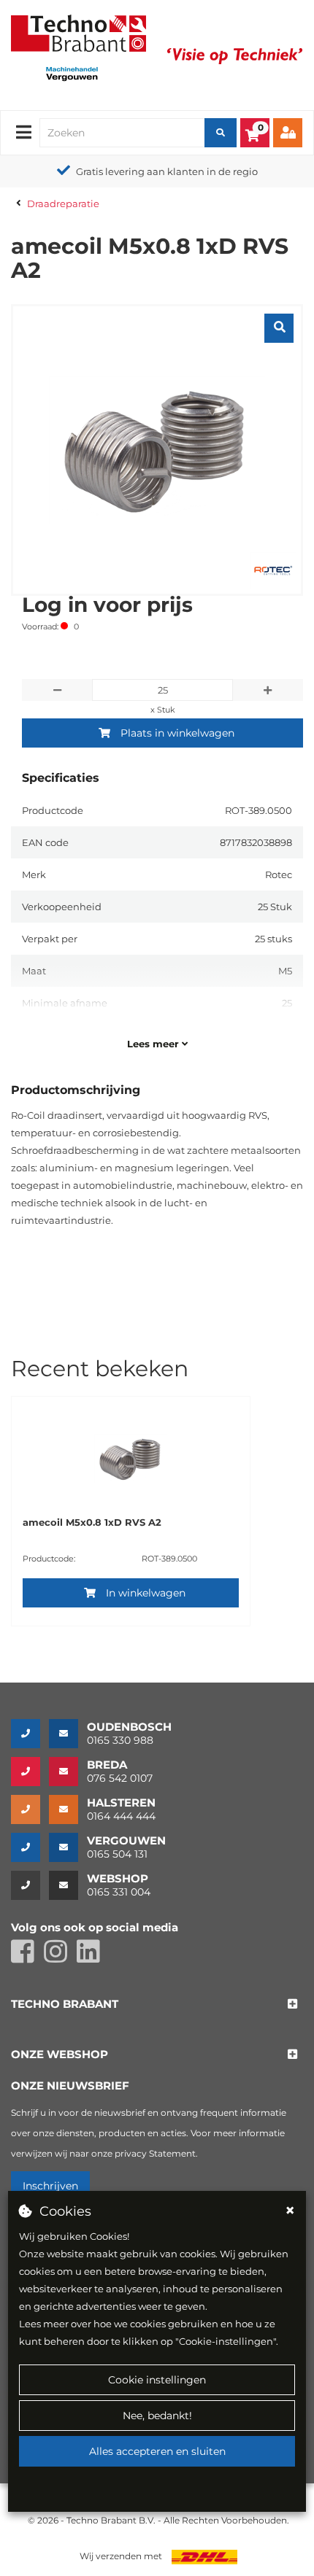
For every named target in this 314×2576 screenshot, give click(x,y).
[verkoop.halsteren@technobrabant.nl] (68, 1809)
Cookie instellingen (157, 2380)
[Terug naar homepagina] (78, 32)
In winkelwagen (146, 1593)
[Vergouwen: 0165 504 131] (30, 1847)
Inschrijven (50, 2186)
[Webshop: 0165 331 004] (30, 1885)
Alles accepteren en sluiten (157, 2451)
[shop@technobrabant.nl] (68, 1885)
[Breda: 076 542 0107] (30, 1772)
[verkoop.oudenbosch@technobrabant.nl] (68, 1734)
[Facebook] (27, 1958)
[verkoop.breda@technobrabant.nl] (68, 1772)
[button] (65, 2005)
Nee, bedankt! (157, 2416)
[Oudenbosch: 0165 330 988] (30, 1734)
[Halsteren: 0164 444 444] (30, 1809)
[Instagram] (60, 1958)
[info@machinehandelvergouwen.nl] (68, 1847)
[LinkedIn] (92, 1958)
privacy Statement (155, 2153)
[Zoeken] (221, 133)
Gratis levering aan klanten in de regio (167, 171)
